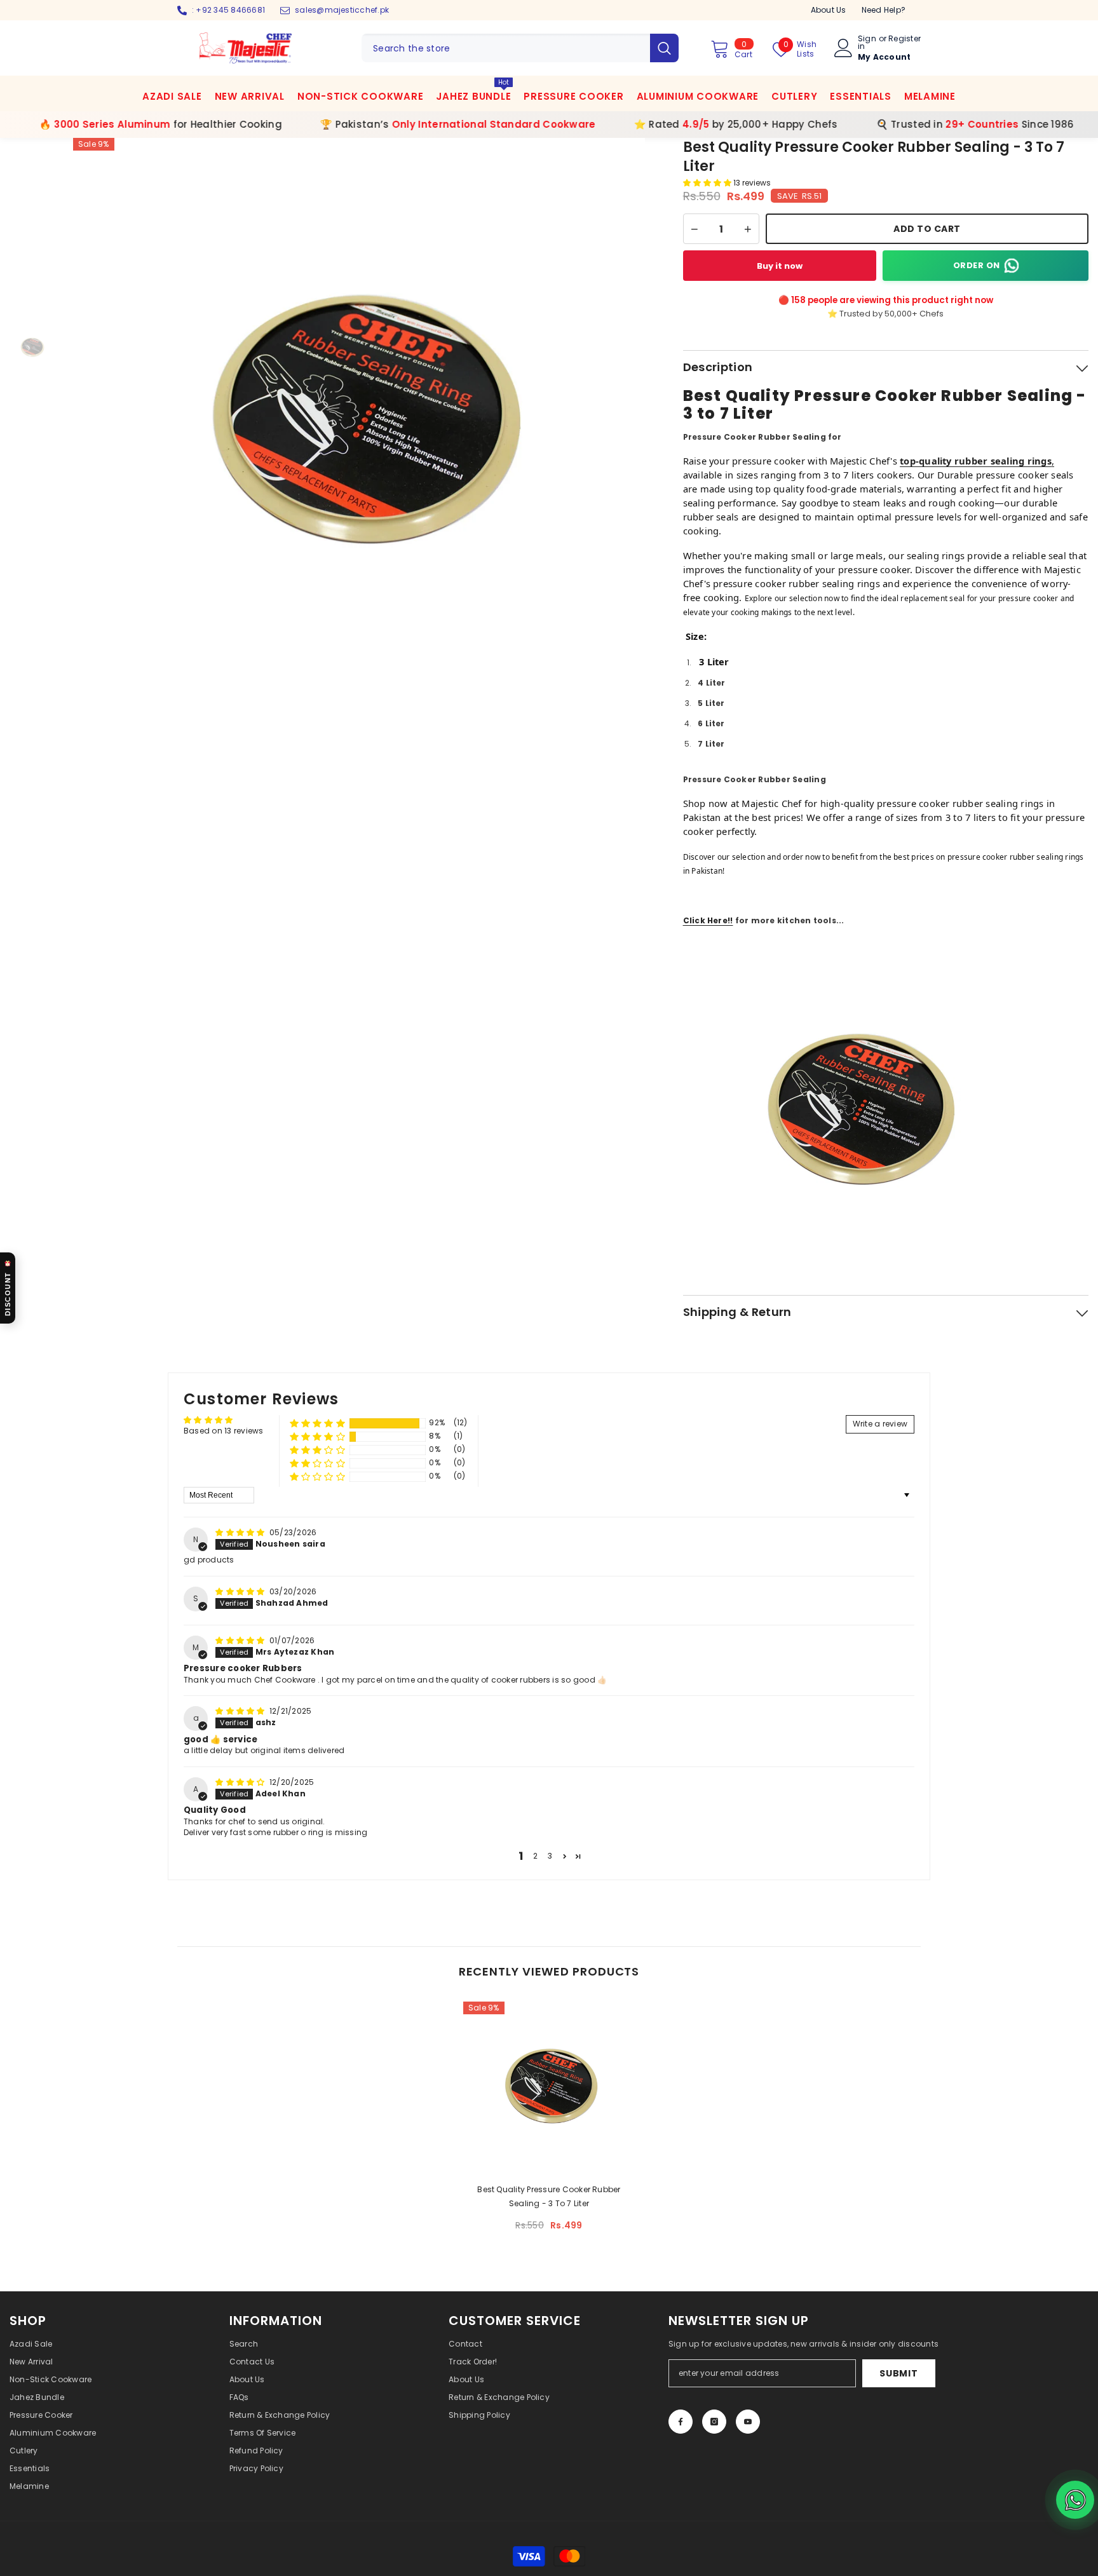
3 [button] (550, 1856)
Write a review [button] (880, 1424)
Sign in (867, 43)
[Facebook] (681, 2422)
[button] (708, 183)
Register (905, 39)
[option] (359, 424)
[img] (241, 1532)
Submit (898, 2373)
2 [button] (535, 1856)
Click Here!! (708, 920)
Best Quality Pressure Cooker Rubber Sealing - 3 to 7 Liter (549, 2196)
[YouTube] (748, 2422)
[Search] (520, 48)
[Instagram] (714, 2422)
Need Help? (884, 10)
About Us (829, 10)
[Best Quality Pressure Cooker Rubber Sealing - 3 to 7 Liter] (549, 2087)
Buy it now (780, 266)
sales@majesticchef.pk (342, 10)
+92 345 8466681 (230, 10)
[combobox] (506, 48)
